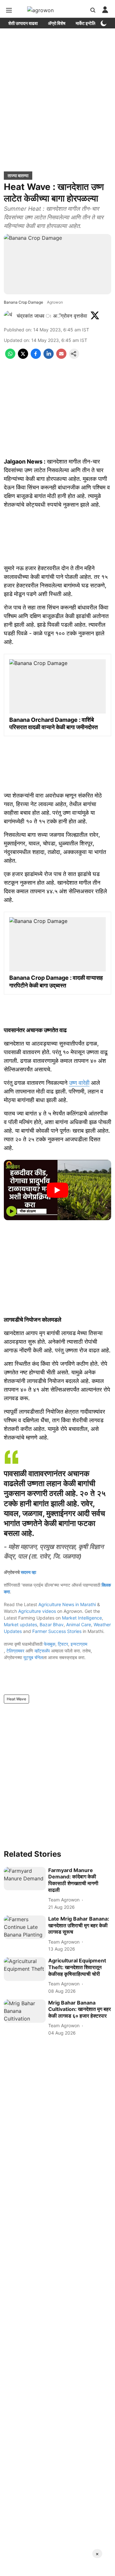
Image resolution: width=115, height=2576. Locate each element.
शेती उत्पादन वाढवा (23, 23)
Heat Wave (16, 1699)
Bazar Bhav (52, 1624)
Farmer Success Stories (57, 1631)
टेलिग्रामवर (15, 1651)
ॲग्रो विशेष (57, 23)
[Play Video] (57, 1190)
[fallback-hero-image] (25, 1879)
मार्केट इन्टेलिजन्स (89, 23)
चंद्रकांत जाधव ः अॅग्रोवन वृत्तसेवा (52, 316)
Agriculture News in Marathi (67, 1604)
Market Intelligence (82, 1618)
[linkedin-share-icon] (49, 357)
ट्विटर (63, 1644)
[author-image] (9, 316)
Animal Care (79, 1624)
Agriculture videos (37, 1611)
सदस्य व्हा (28, 1572)
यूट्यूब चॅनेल (33, 1657)
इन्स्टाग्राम (79, 1644)
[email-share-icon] (61, 357)
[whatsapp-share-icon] (10, 357)
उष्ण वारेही (79, 1083)
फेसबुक (50, 1644)
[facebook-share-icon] (36, 357)
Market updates (20, 1624)
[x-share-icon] (23, 357)
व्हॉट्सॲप (42, 1651)
